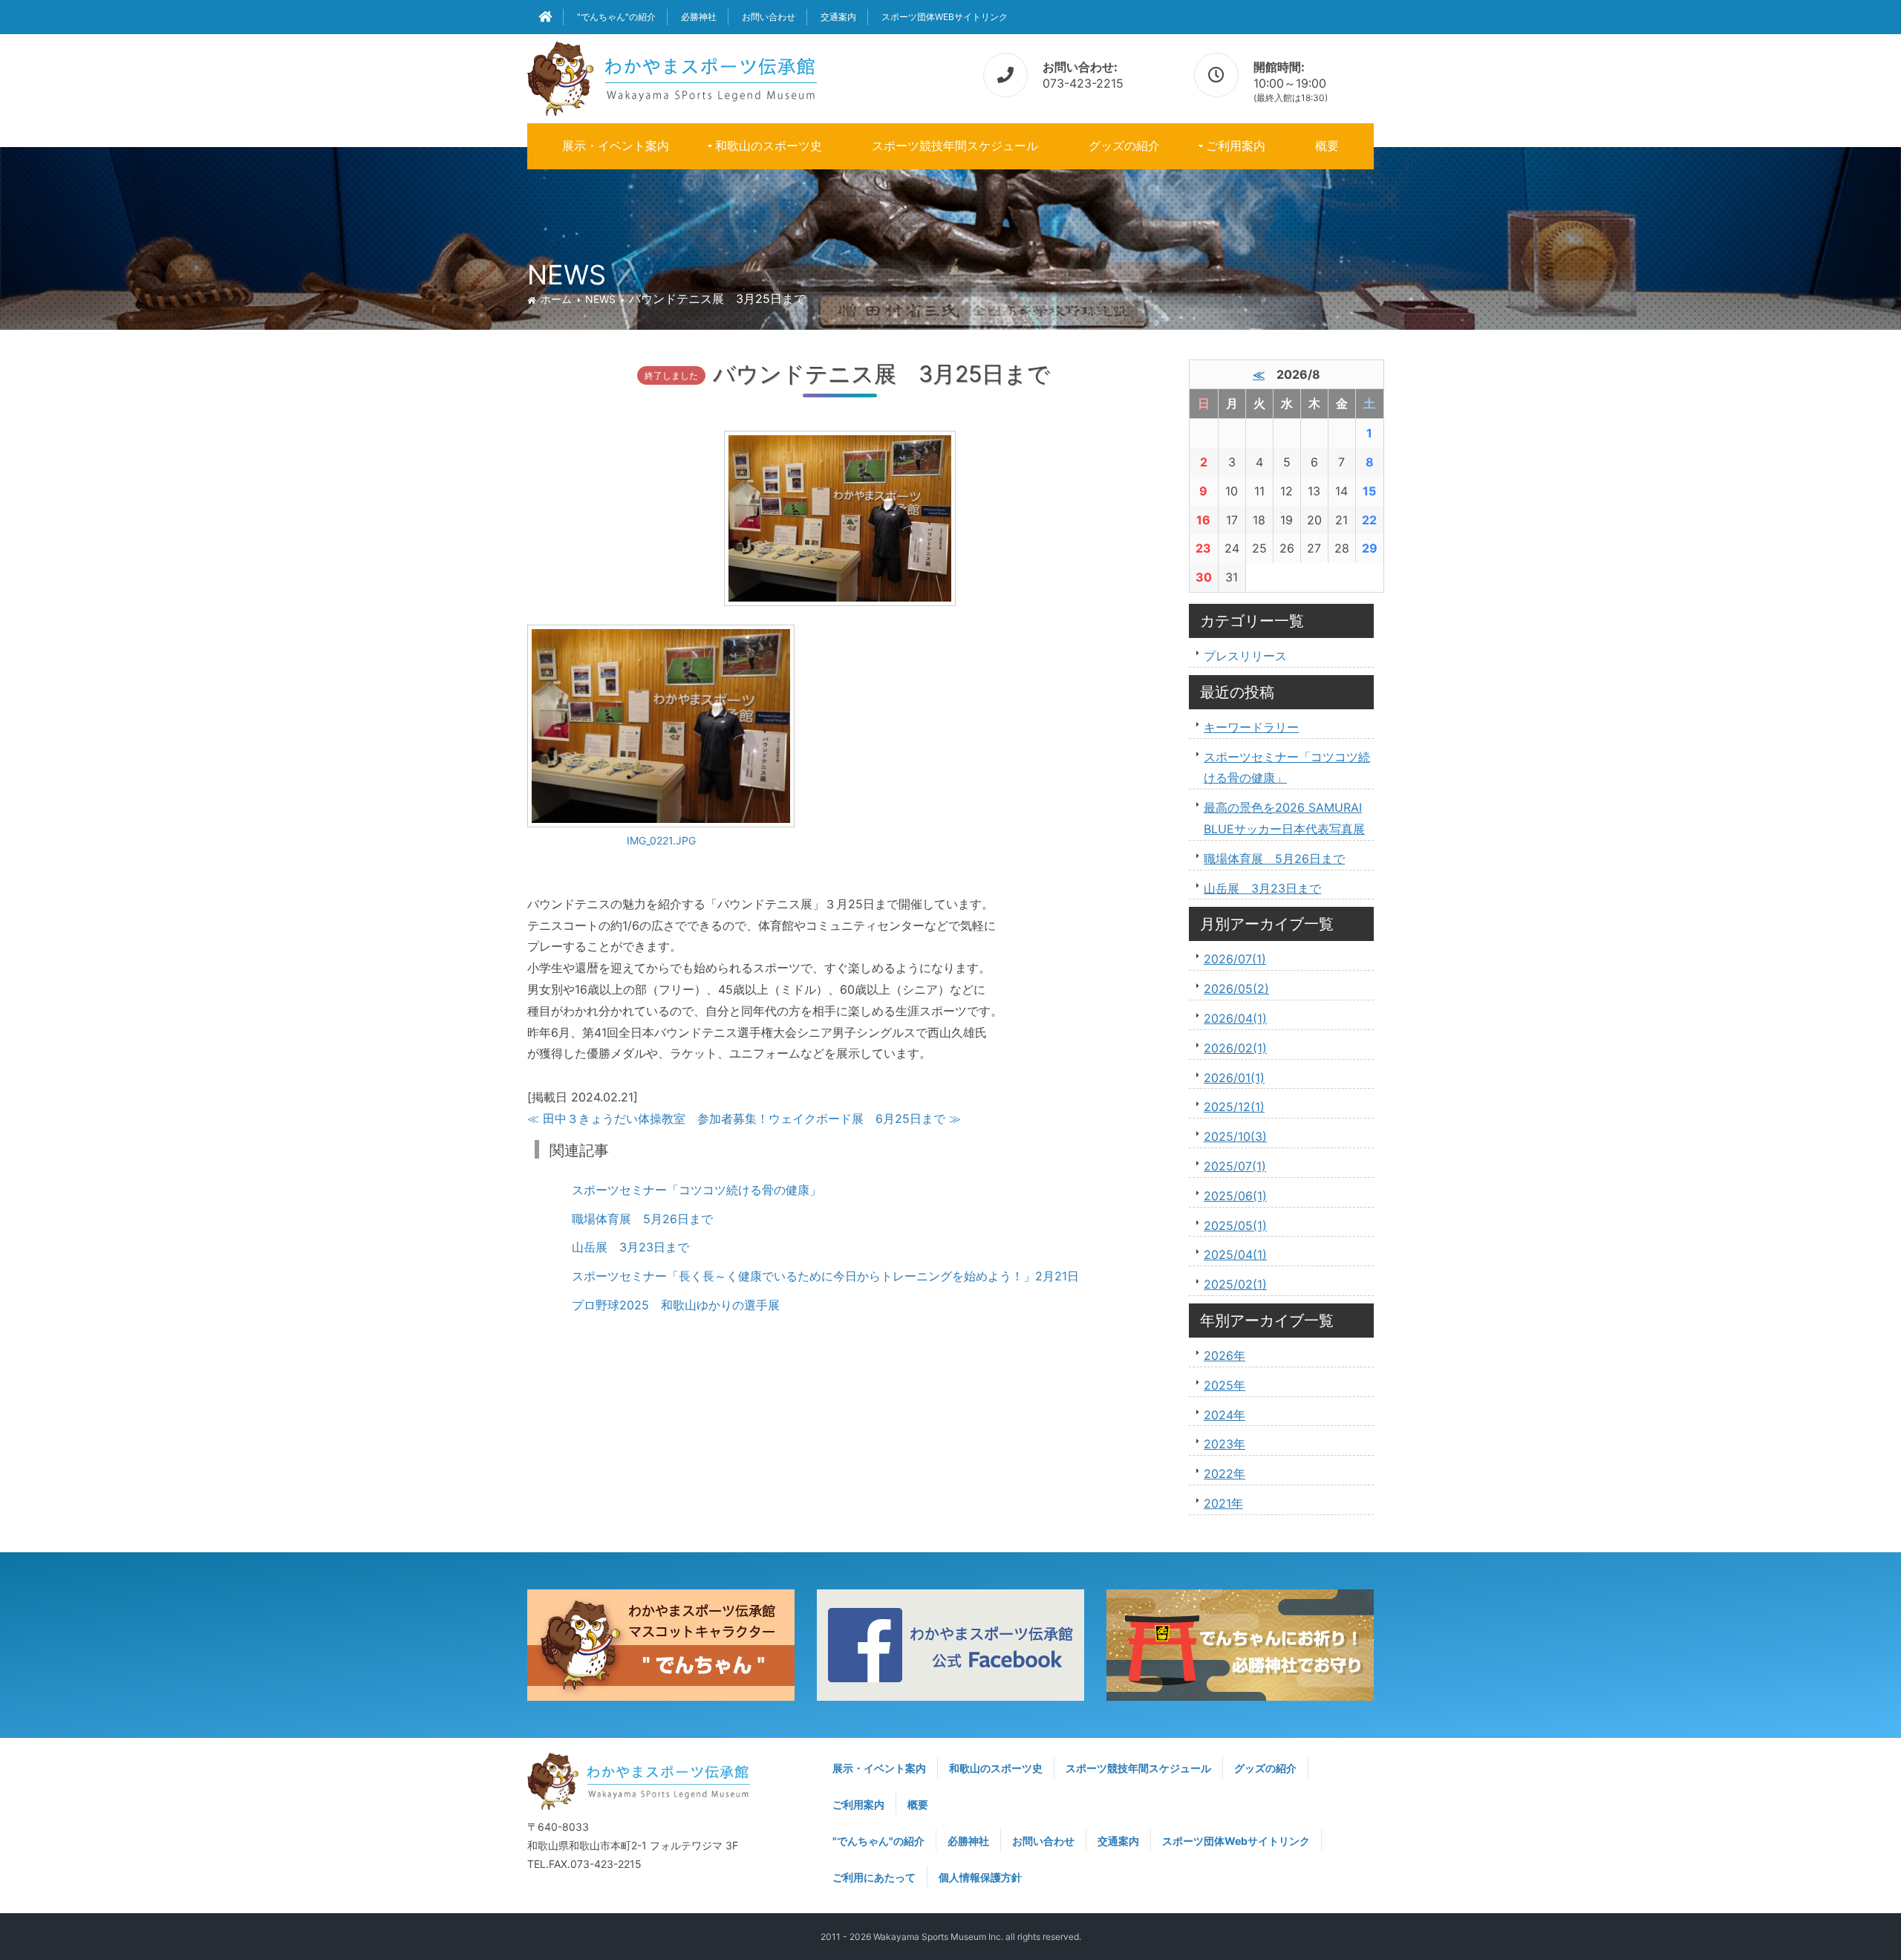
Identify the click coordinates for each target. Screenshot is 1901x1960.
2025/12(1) (1234, 1107)
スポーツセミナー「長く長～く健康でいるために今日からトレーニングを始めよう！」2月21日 (825, 1276)
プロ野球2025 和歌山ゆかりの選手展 (676, 1305)
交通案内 (838, 17)
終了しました (671, 375)
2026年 (1225, 1355)
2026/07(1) (1235, 959)
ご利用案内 (1236, 146)
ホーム (556, 299)
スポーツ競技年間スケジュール (955, 146)
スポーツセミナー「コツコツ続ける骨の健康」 (697, 1190)
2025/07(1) (1235, 1166)
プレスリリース (1245, 656)
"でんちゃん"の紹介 (616, 17)
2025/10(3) (1235, 1136)
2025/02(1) (1235, 1284)
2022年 (1225, 1474)
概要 (1327, 146)
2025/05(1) (1235, 1225)
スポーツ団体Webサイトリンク (945, 17)
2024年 (1225, 1415)
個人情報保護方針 (980, 1877)
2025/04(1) (1235, 1254)
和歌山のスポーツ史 (769, 146)
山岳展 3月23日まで (630, 1247)
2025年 (1225, 1385)
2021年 (1223, 1503)
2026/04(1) (1235, 1018)
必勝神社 (699, 17)
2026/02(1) (1235, 1048)
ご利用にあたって (874, 1877)
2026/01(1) (1234, 1078)
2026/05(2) (1236, 989)
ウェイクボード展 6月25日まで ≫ (865, 1119)
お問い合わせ (769, 17)
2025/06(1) (1235, 1196)
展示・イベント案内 (616, 146)
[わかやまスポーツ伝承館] (672, 76)
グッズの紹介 (1124, 146)
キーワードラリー (1251, 727)
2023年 (1225, 1444)
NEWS (600, 299)
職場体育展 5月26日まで (642, 1219)
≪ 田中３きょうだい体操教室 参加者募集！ (648, 1119)
